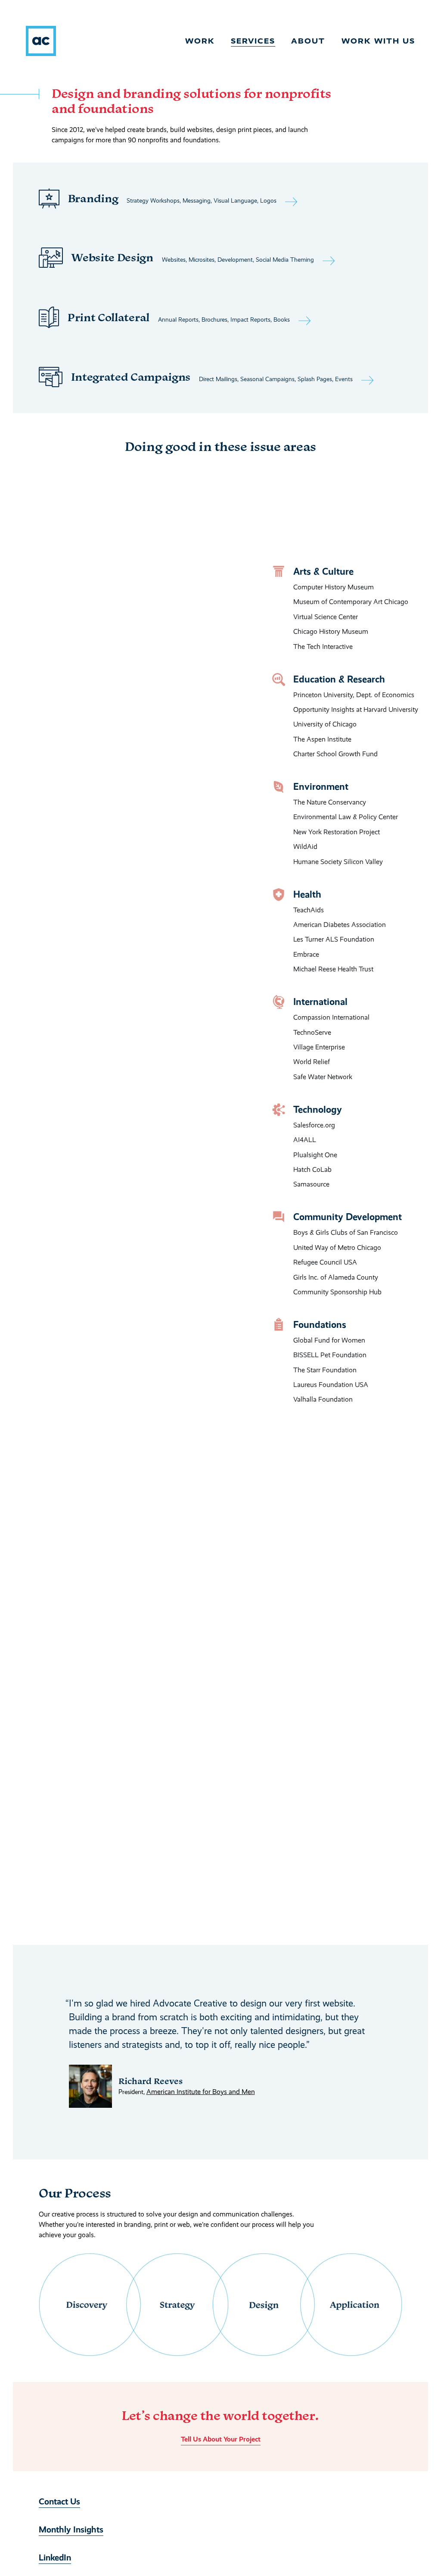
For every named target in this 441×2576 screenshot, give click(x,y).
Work (200, 41)
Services (253, 41)
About (308, 41)
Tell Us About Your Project (221, 2440)
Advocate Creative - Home (41, 41)
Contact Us (59, 2502)
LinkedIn (55, 2558)
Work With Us (378, 41)
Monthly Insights (71, 2530)
